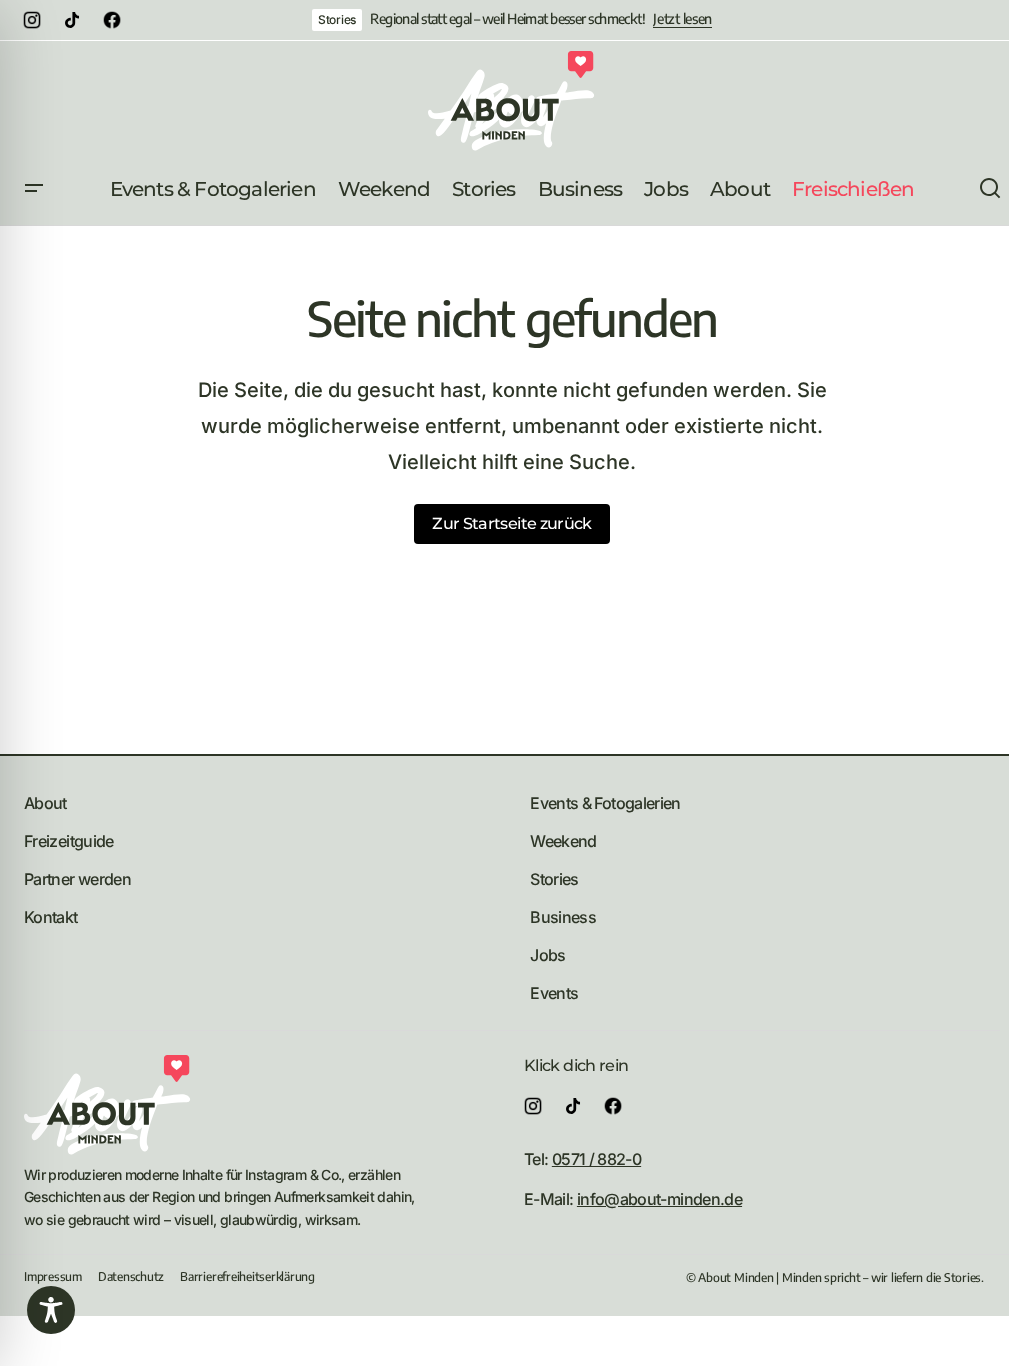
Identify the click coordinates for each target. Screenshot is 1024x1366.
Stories (337, 19)
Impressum (53, 1276)
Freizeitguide (69, 841)
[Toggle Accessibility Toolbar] (51, 1310)
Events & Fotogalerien (605, 803)
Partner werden (77, 879)
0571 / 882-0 (596, 1159)
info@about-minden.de (659, 1199)
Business (563, 917)
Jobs (547, 955)
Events (554, 993)
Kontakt (51, 917)
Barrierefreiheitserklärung (247, 1276)
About (45, 803)
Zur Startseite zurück (512, 523)
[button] (34, 189)
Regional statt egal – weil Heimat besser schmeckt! (507, 19)
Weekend (563, 841)
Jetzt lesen (682, 19)
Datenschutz (131, 1276)
